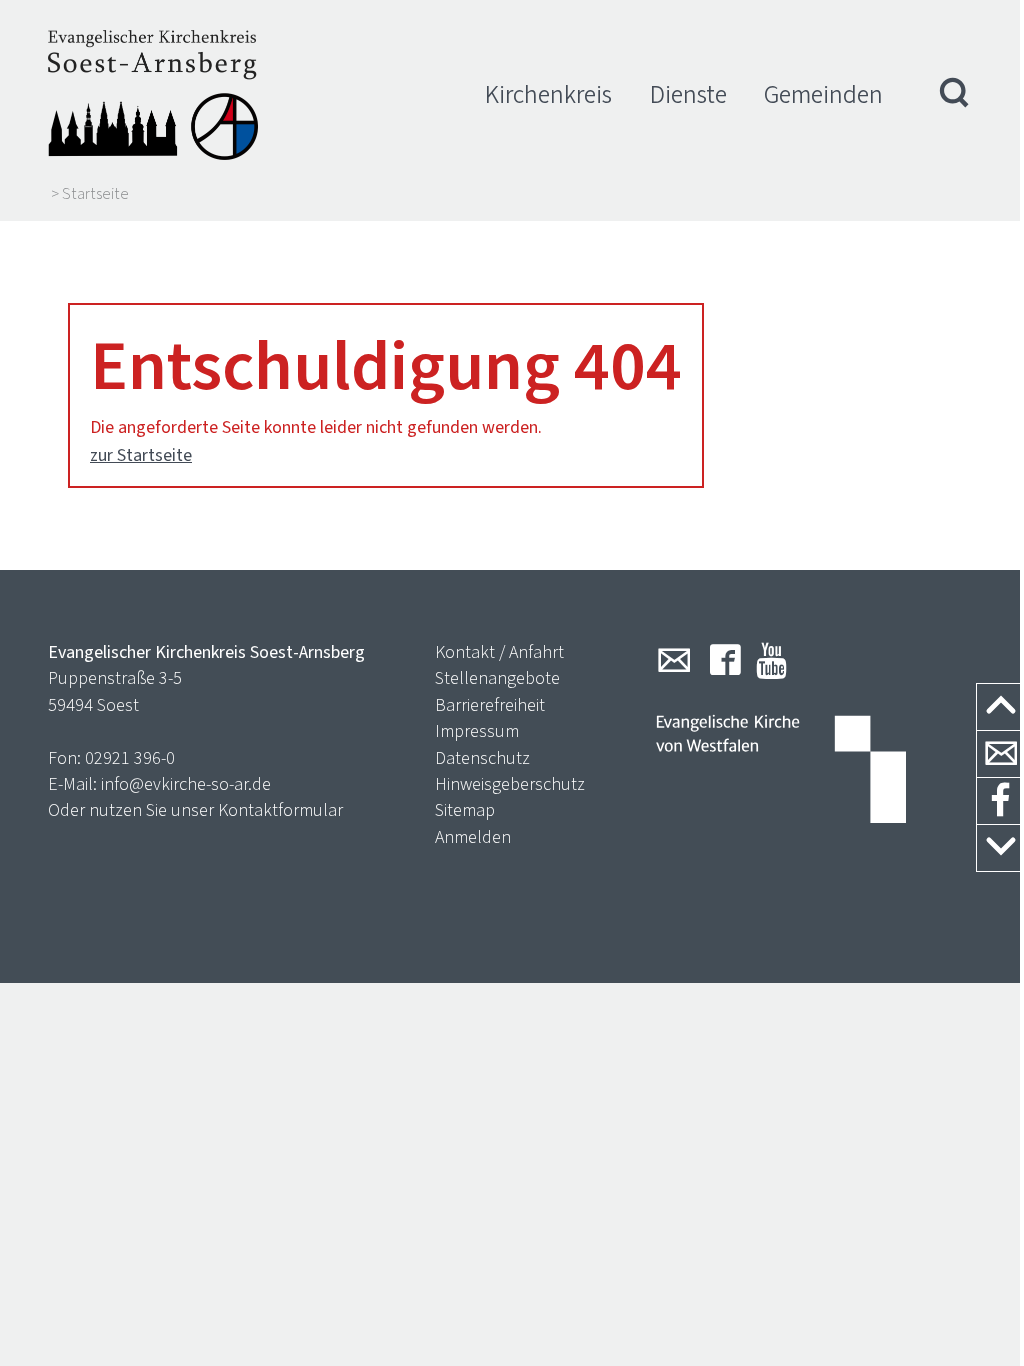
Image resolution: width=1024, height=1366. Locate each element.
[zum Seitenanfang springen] (1000, 707)
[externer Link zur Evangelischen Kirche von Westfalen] (781, 771)
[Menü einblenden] (955, 95)
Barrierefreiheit (490, 705)
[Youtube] (771, 660)
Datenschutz (482, 758)
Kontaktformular (280, 810)
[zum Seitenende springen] (1000, 848)
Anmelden (473, 837)
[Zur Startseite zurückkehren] (153, 95)
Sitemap (465, 810)
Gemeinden (823, 94)
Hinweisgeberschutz (510, 784)
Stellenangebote (497, 678)
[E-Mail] (674, 660)
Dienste (688, 94)
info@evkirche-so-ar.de (186, 784)
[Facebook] (725, 660)
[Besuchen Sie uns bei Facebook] (1000, 801)
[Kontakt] (1000, 754)
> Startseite (90, 194)
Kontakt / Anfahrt (499, 652)
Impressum (477, 731)
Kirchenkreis (548, 94)
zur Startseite (141, 455)
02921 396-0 (130, 758)
